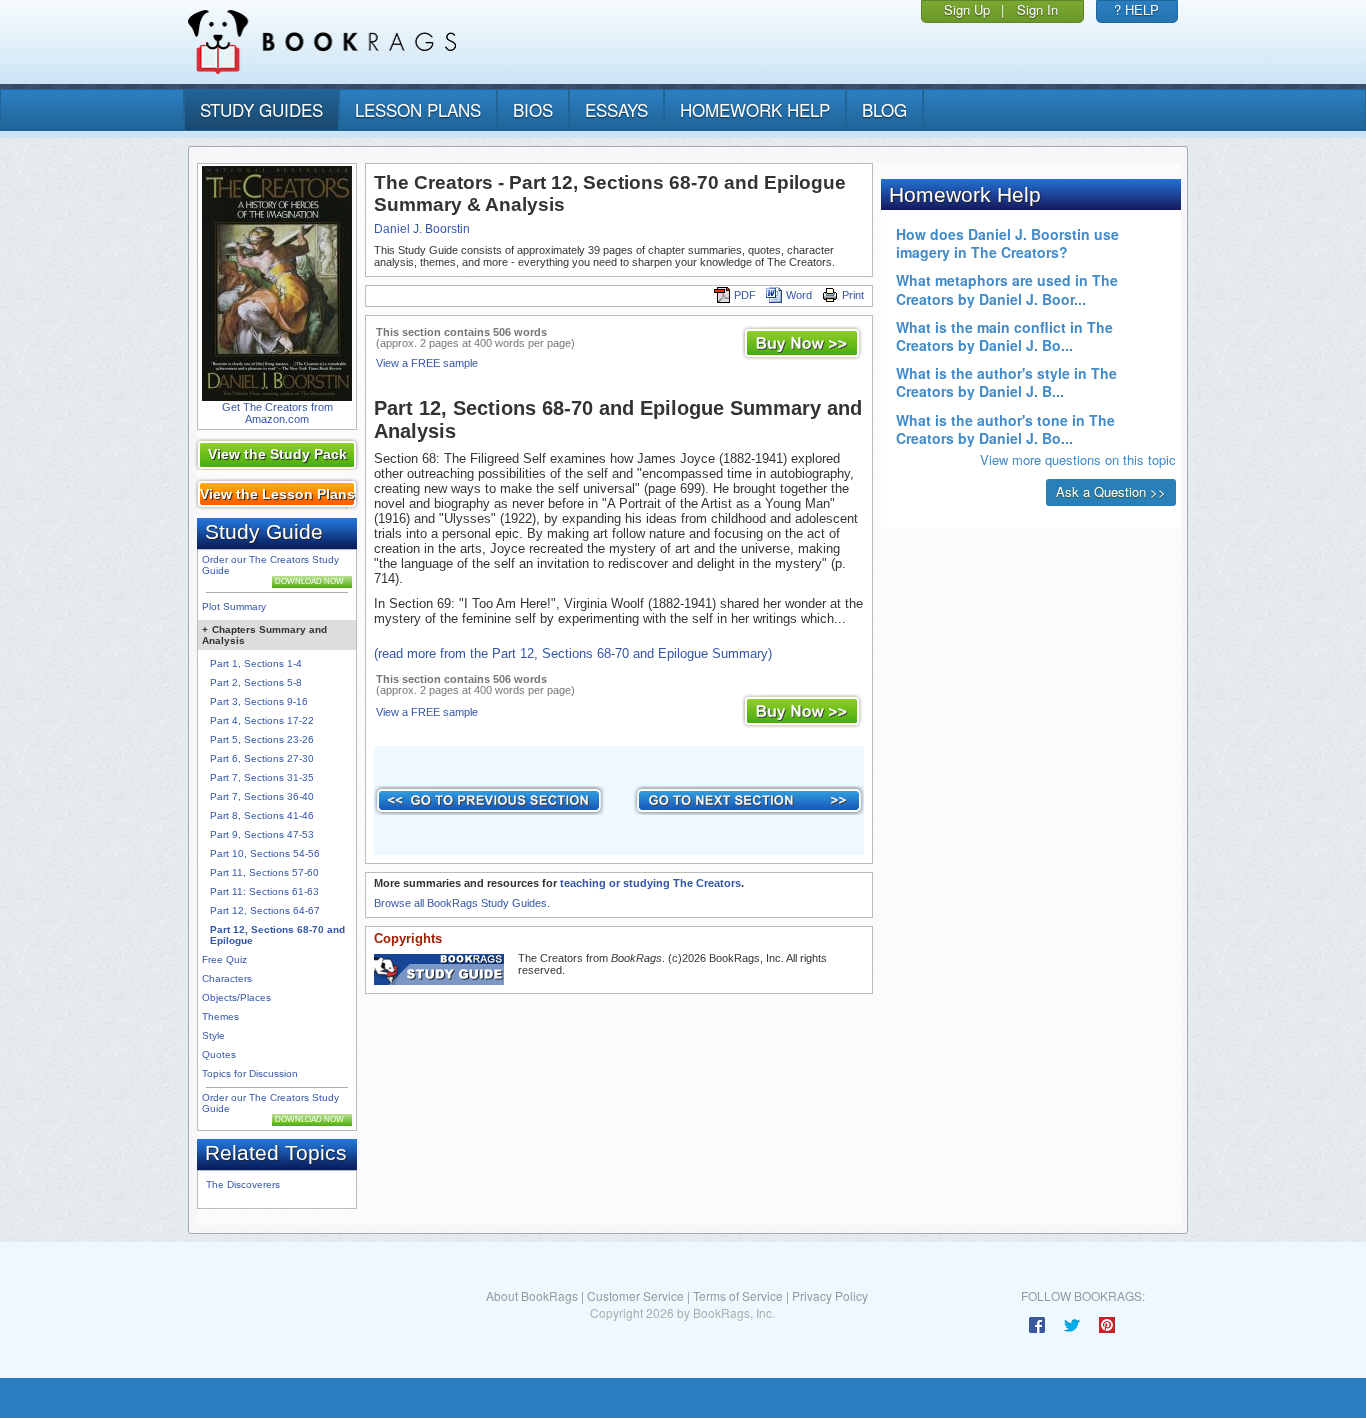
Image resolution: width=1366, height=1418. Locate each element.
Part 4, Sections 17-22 (262, 720)
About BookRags (532, 1295)
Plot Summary (234, 606)
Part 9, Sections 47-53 (262, 834)
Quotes (219, 1054)
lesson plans (418, 109)
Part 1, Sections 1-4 (256, 663)
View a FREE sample (427, 363)
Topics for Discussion (250, 1073)
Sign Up (967, 9)
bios (533, 109)
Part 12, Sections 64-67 (265, 910)
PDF (745, 295)
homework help (755, 109)
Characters (227, 978)
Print (853, 295)
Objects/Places (236, 997)
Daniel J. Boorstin (422, 229)
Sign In (1037, 9)
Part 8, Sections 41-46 (262, 815)
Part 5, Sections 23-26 (262, 739)
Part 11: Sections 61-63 (264, 891)
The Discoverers (243, 1184)
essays (616, 109)
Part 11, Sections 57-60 (264, 872)
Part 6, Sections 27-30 (262, 758)
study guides (261, 109)
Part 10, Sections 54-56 (265, 853)
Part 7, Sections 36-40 (262, 796)
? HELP (1136, 9)
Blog (884, 109)
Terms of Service (738, 1295)
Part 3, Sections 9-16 (259, 701)
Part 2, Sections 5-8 (256, 682)
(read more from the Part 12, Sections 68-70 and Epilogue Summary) (573, 653)
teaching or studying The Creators (650, 883)
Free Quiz (224, 959)
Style (213, 1035)
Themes (220, 1016)
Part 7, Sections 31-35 (262, 777)
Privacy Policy (830, 1295)
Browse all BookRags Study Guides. (462, 903)
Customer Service (635, 1295)
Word (799, 295)
